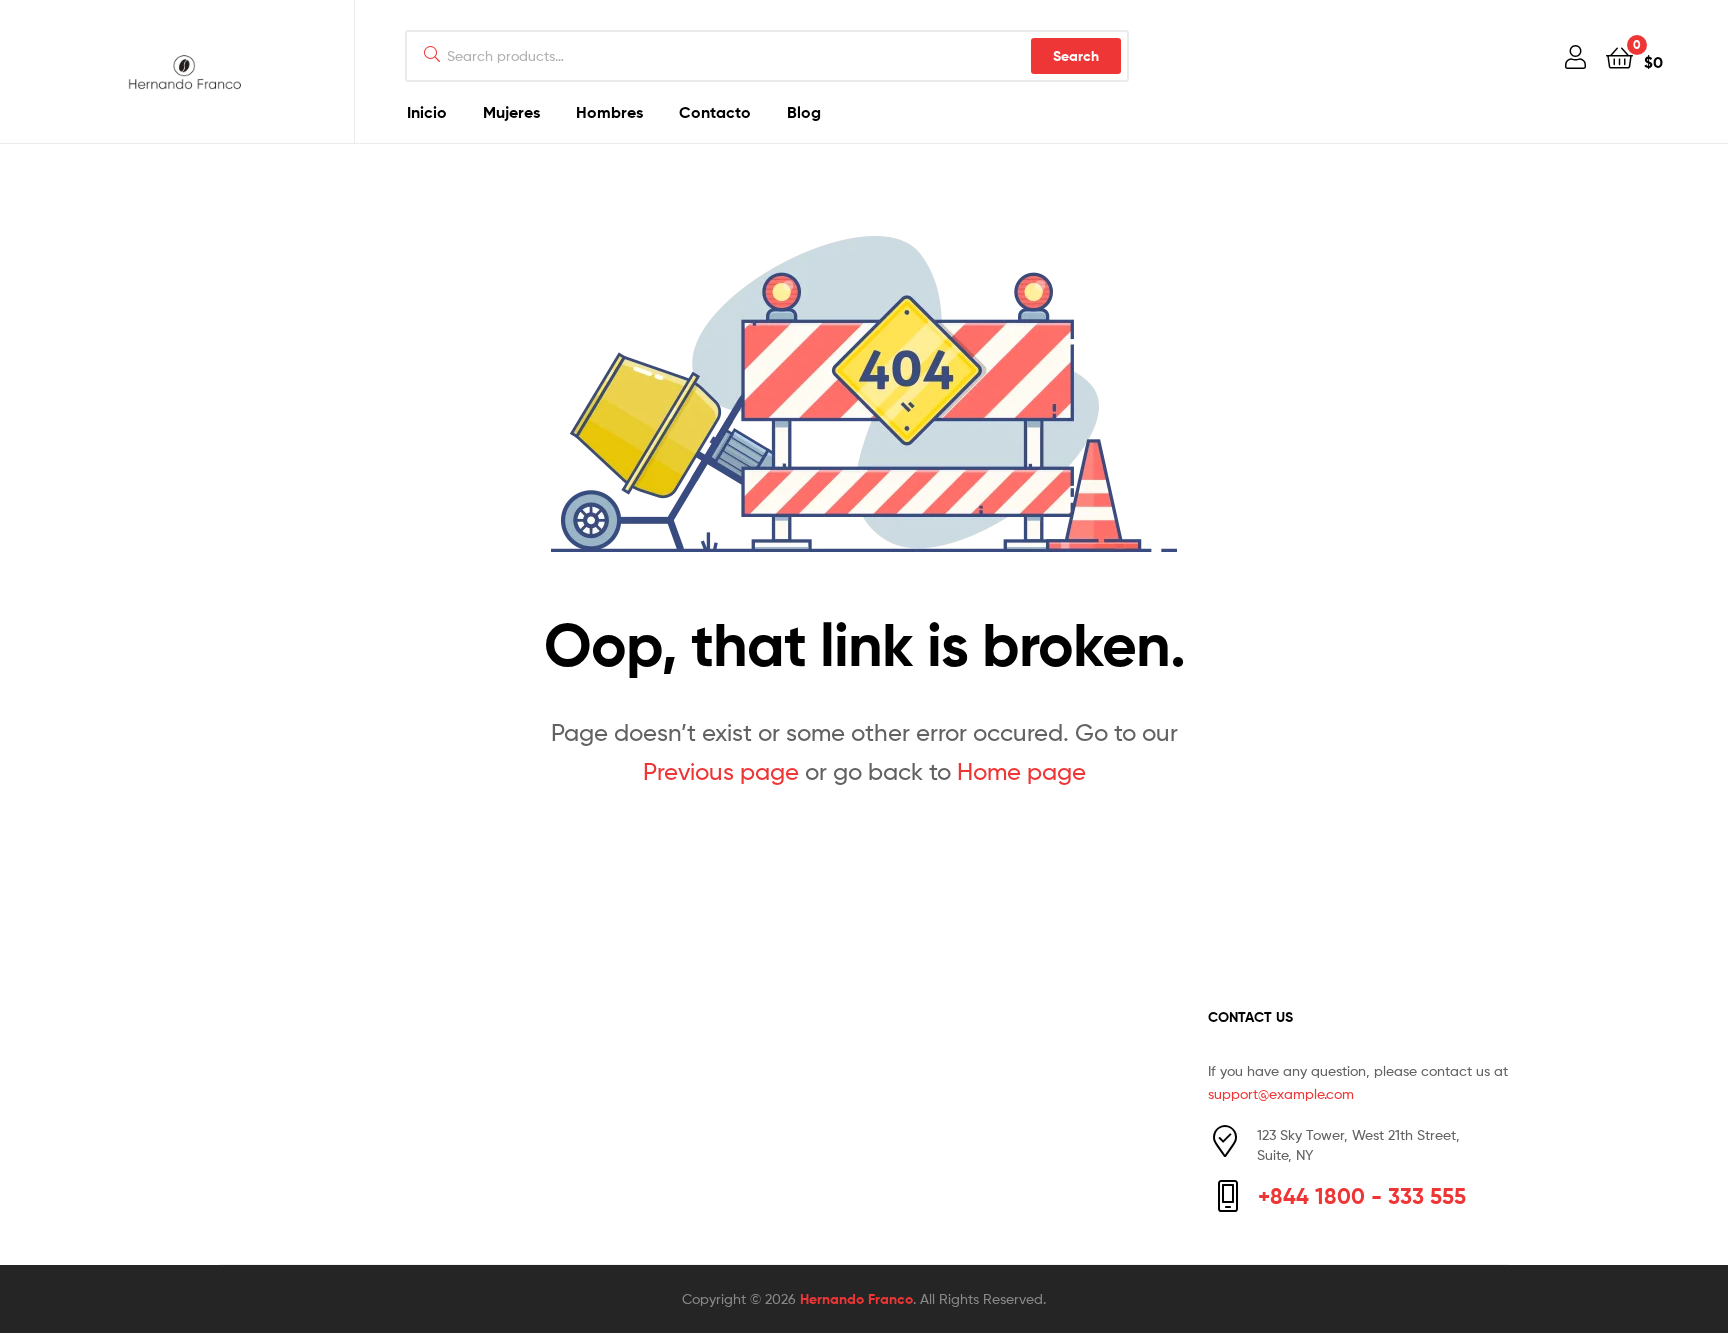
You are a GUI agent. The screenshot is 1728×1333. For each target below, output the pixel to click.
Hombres (609, 112)
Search (1076, 56)
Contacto (715, 112)
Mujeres (511, 112)
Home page (1021, 771)
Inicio (427, 112)
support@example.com (1281, 1093)
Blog (804, 112)
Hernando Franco (856, 1299)
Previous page (721, 771)
